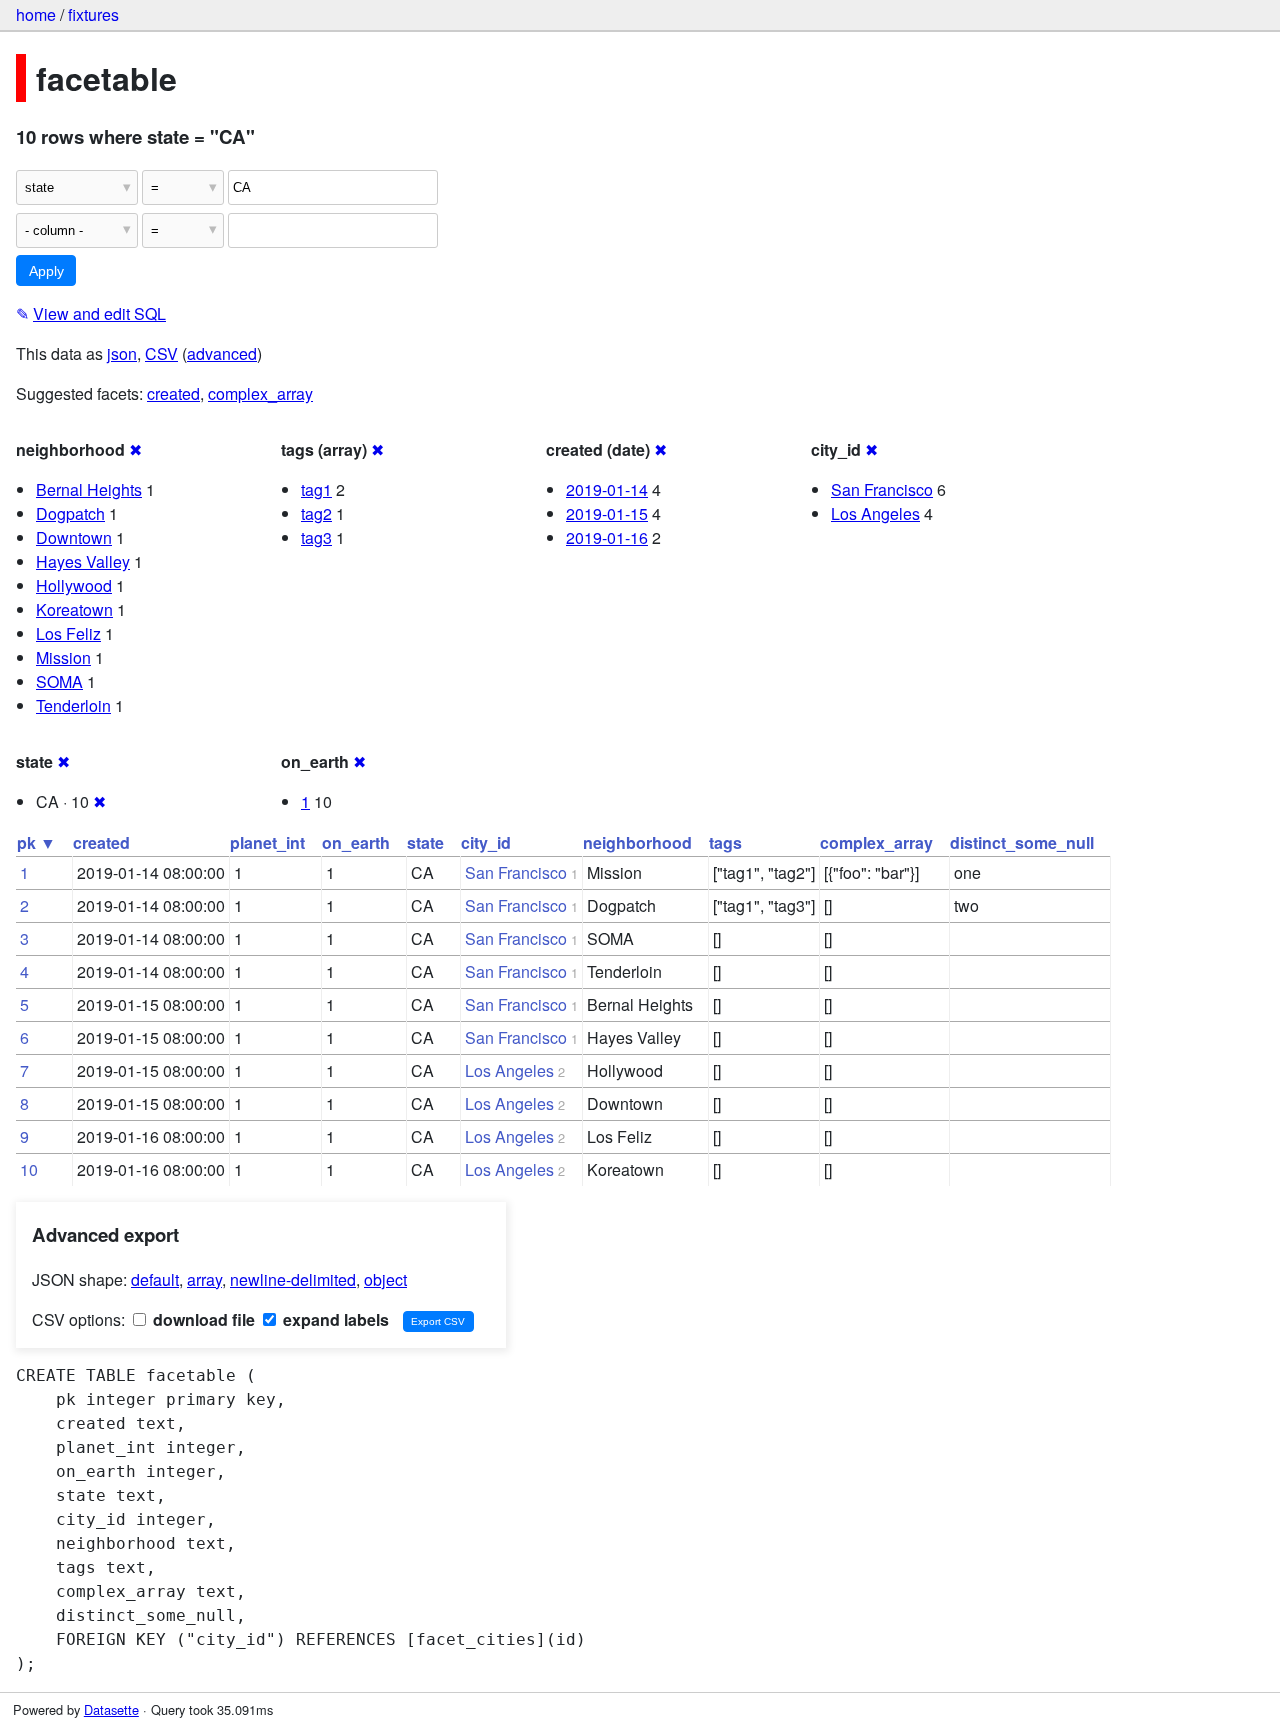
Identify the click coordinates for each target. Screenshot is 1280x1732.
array (204, 1279)
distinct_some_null (1022, 842)
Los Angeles (875, 513)
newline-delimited (293, 1279)
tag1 (316, 489)
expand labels (334, 1319)
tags (725, 842)
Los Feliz (68, 633)
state (425, 842)
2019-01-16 (607, 537)
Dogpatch (70, 513)
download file (202, 1319)
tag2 (316, 513)
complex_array (260, 393)
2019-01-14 (607, 489)
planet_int (267, 842)
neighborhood (637, 842)
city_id (486, 842)
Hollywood (74, 585)
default (155, 1279)
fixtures (93, 14)
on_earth (356, 842)
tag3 (316, 537)
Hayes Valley (83, 561)
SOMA (59, 681)
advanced (222, 353)
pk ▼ (36, 842)
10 (29, 1169)
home (36, 14)
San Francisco (882, 489)
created (173, 393)
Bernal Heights (89, 489)
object (385, 1279)
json (122, 353)
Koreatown (74, 609)
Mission (63, 657)
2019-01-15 (607, 513)
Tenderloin (73, 705)
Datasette (111, 1709)
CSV (161, 353)
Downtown (74, 537)
